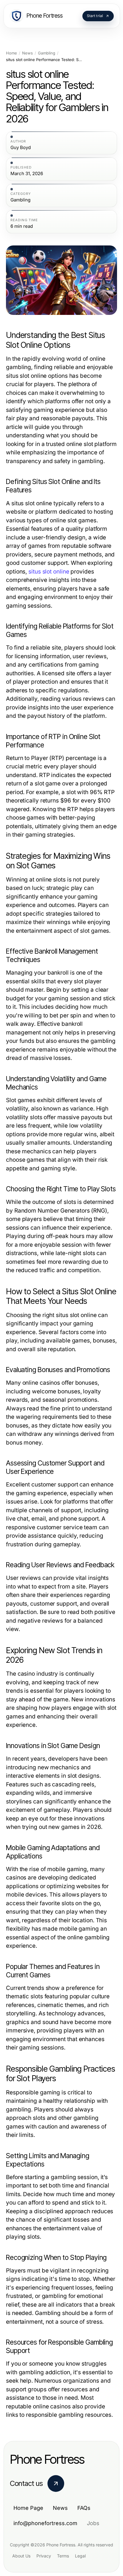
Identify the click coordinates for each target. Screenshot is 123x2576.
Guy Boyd (21, 148)
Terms (63, 2556)
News (27, 53)
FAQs (84, 2508)
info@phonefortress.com (45, 2523)
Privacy (44, 2556)
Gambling (47, 53)
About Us (21, 2556)
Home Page (28, 2508)
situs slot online (49, 572)
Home (11, 53)
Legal (80, 2556)
